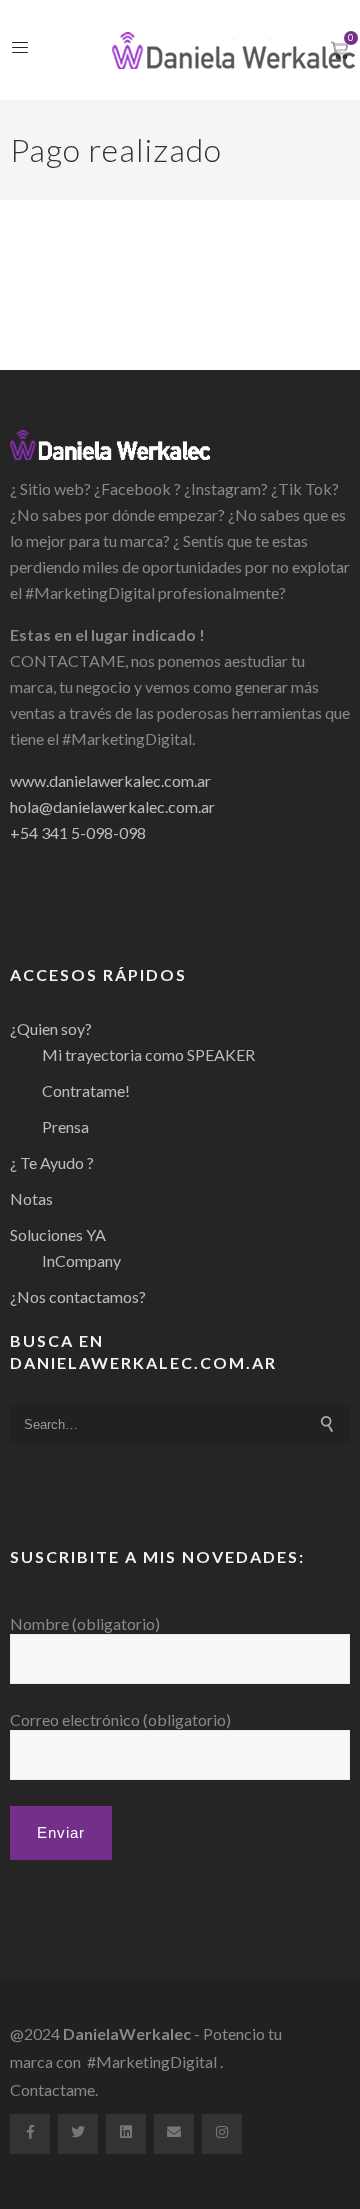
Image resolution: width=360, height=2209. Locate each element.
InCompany (81, 1260)
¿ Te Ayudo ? (52, 1162)
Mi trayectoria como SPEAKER (148, 1054)
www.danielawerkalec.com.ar (110, 780)
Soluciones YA (58, 1234)
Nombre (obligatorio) (85, 1623)
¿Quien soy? (51, 1028)
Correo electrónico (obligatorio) (120, 1719)
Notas (31, 1198)
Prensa (65, 1126)
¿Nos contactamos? (78, 1296)
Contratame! (86, 1090)
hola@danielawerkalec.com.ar (112, 806)
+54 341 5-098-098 (78, 832)
